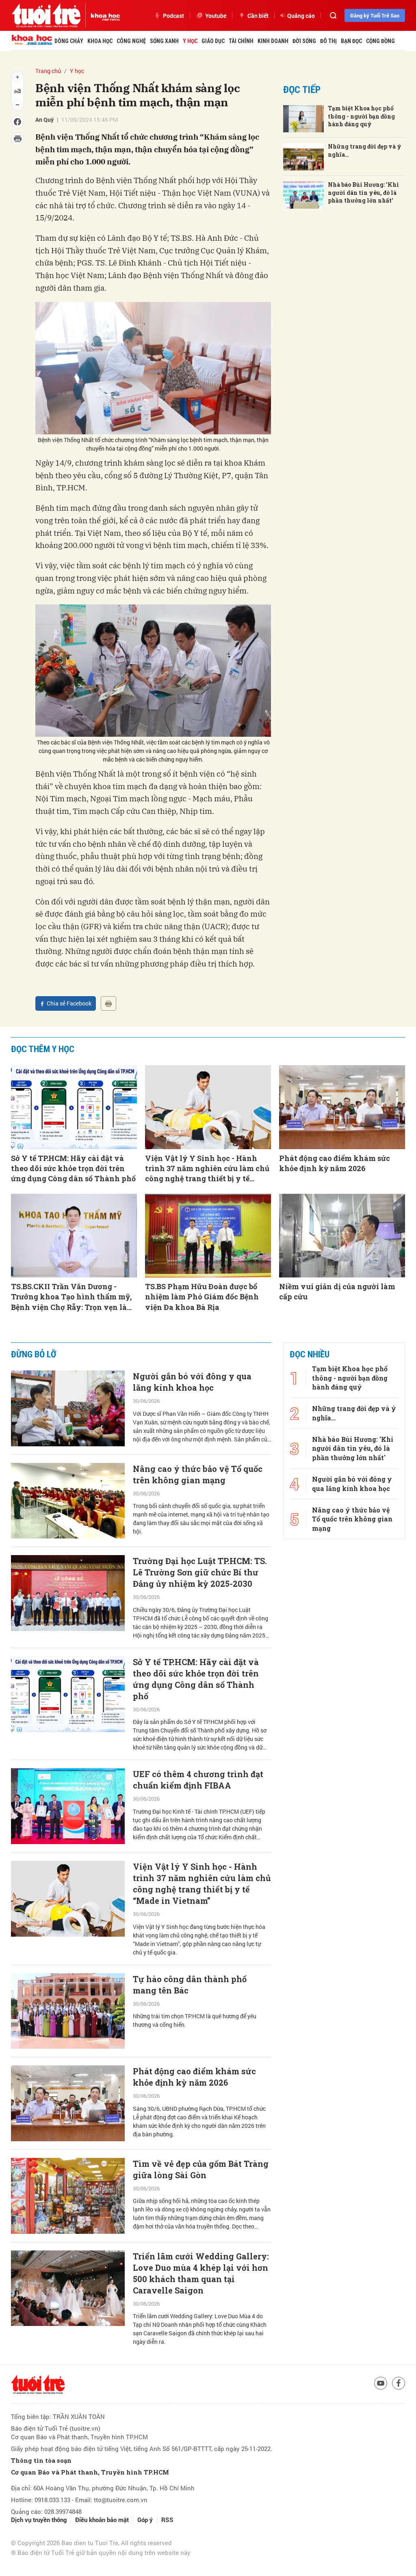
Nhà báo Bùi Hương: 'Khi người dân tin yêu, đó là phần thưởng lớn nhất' (363, 192)
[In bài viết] (108, 1003)
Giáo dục (213, 41)
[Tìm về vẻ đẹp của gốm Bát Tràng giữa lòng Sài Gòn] (68, 2196)
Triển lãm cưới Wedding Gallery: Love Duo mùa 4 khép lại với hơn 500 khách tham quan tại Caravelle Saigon (201, 2273)
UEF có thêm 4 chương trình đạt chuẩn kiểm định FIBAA (198, 1780)
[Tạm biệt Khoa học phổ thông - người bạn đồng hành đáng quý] (303, 119)
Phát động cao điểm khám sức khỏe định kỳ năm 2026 (335, 1163)
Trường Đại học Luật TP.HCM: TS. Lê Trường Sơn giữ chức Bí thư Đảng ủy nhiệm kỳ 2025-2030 (200, 1572)
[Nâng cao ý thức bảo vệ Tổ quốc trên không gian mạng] (68, 1501)
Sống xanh (164, 41)
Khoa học (100, 41)
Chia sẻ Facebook (69, 1003)
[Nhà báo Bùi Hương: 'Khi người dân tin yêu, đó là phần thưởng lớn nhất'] (303, 195)
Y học (190, 41)
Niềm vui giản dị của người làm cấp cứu (337, 1291)
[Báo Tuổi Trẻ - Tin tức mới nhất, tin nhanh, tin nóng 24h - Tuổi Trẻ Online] (46, 15)
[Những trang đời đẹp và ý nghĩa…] (303, 157)
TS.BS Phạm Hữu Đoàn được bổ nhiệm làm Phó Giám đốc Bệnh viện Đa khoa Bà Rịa (202, 1297)
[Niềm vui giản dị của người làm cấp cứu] (342, 1236)
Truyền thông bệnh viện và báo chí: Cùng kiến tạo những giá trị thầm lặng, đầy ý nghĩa (199, 2503)
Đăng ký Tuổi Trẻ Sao (375, 15)
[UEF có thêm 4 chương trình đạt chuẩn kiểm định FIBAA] (68, 1806)
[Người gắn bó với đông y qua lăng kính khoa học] (68, 1408)
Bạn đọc (351, 41)
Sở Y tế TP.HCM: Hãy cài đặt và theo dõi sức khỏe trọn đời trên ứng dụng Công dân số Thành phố (73, 1168)
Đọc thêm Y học (43, 1049)
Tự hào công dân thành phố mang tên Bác (190, 1985)
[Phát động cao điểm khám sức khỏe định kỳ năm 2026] (342, 1107)
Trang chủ (48, 71)
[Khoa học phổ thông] (103, 15)
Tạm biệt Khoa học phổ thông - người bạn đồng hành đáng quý (361, 116)
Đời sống (304, 41)
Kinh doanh (273, 41)
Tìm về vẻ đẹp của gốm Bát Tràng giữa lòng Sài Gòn (201, 2169)
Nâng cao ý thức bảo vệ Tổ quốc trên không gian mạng (198, 1474)
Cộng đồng (380, 41)
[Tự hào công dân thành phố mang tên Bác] (68, 2011)
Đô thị (328, 41)
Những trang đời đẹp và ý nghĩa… (365, 150)
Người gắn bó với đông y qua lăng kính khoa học (192, 1382)
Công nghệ (131, 41)
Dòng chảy (69, 41)
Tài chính (241, 41)
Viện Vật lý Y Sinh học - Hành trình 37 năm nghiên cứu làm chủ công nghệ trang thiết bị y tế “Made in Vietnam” (207, 1169)
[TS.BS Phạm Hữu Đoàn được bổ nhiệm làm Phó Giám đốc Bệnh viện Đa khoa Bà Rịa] (208, 1236)
